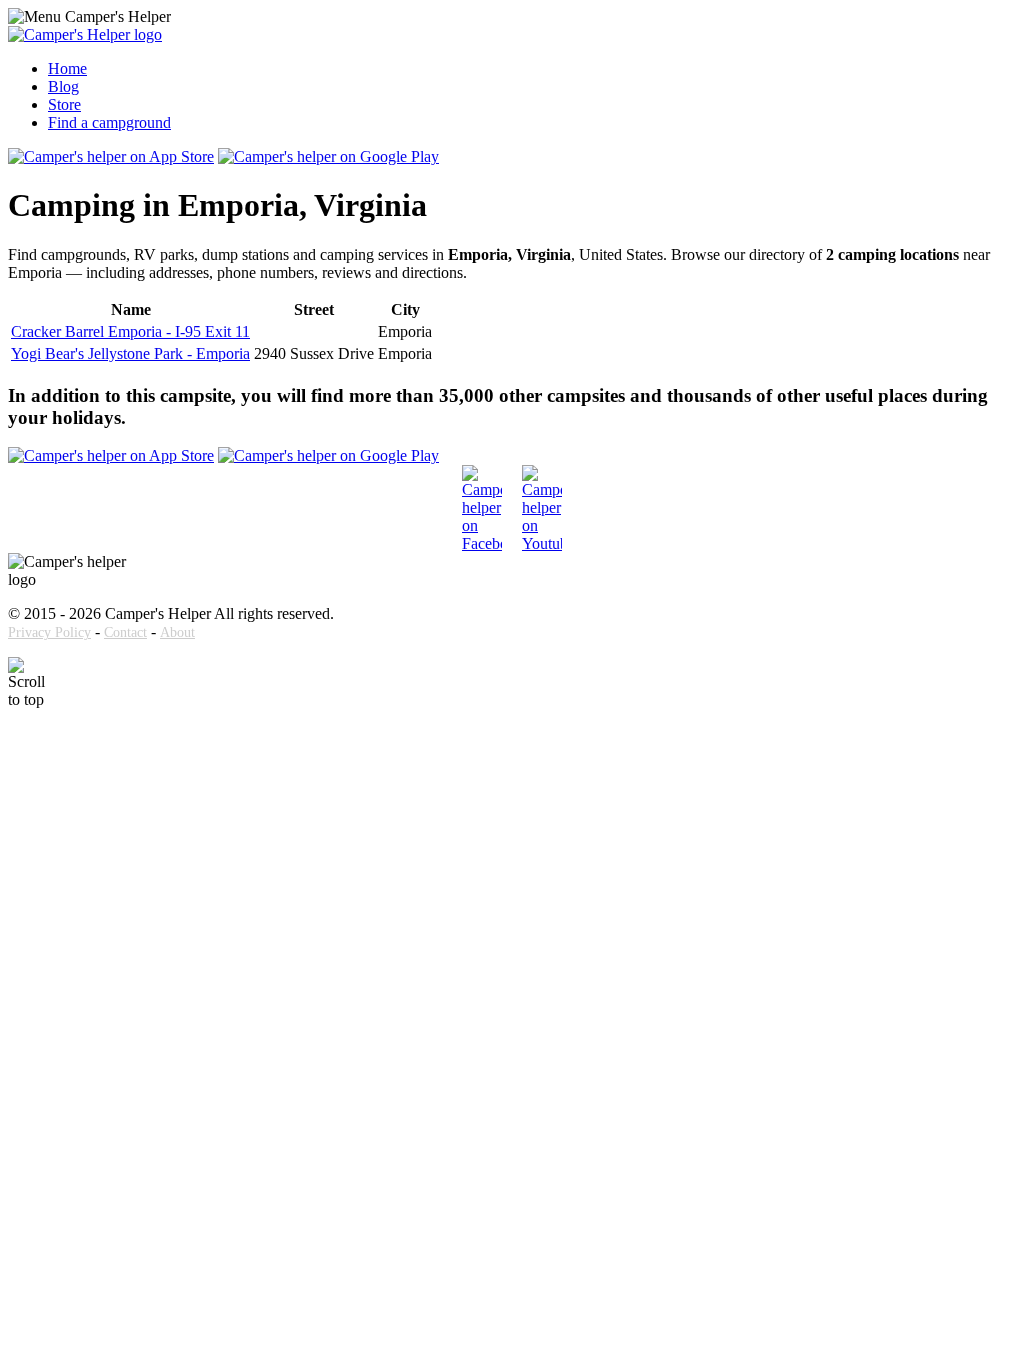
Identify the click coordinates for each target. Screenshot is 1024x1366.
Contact (125, 632)
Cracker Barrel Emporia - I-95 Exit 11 (130, 331)
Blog (63, 86)
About (177, 632)
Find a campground (109, 122)
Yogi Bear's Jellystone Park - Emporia (130, 353)
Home (67, 68)
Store (64, 104)
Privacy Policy (49, 632)
